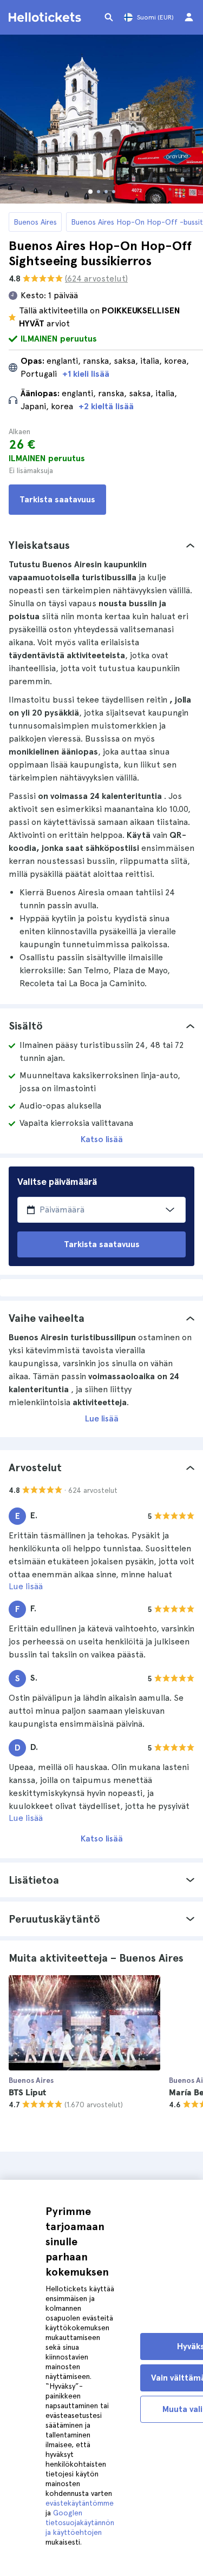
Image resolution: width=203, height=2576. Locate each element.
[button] (101, 545)
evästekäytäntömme (80, 2503)
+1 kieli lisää (86, 374)
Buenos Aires (35, 222)
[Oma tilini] (189, 17)
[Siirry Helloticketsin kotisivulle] (47, 17)
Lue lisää (102, 1418)
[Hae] (109, 17)
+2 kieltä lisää (106, 406)
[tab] (101, 545)
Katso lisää (102, 1139)
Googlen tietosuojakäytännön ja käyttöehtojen (80, 2522)
